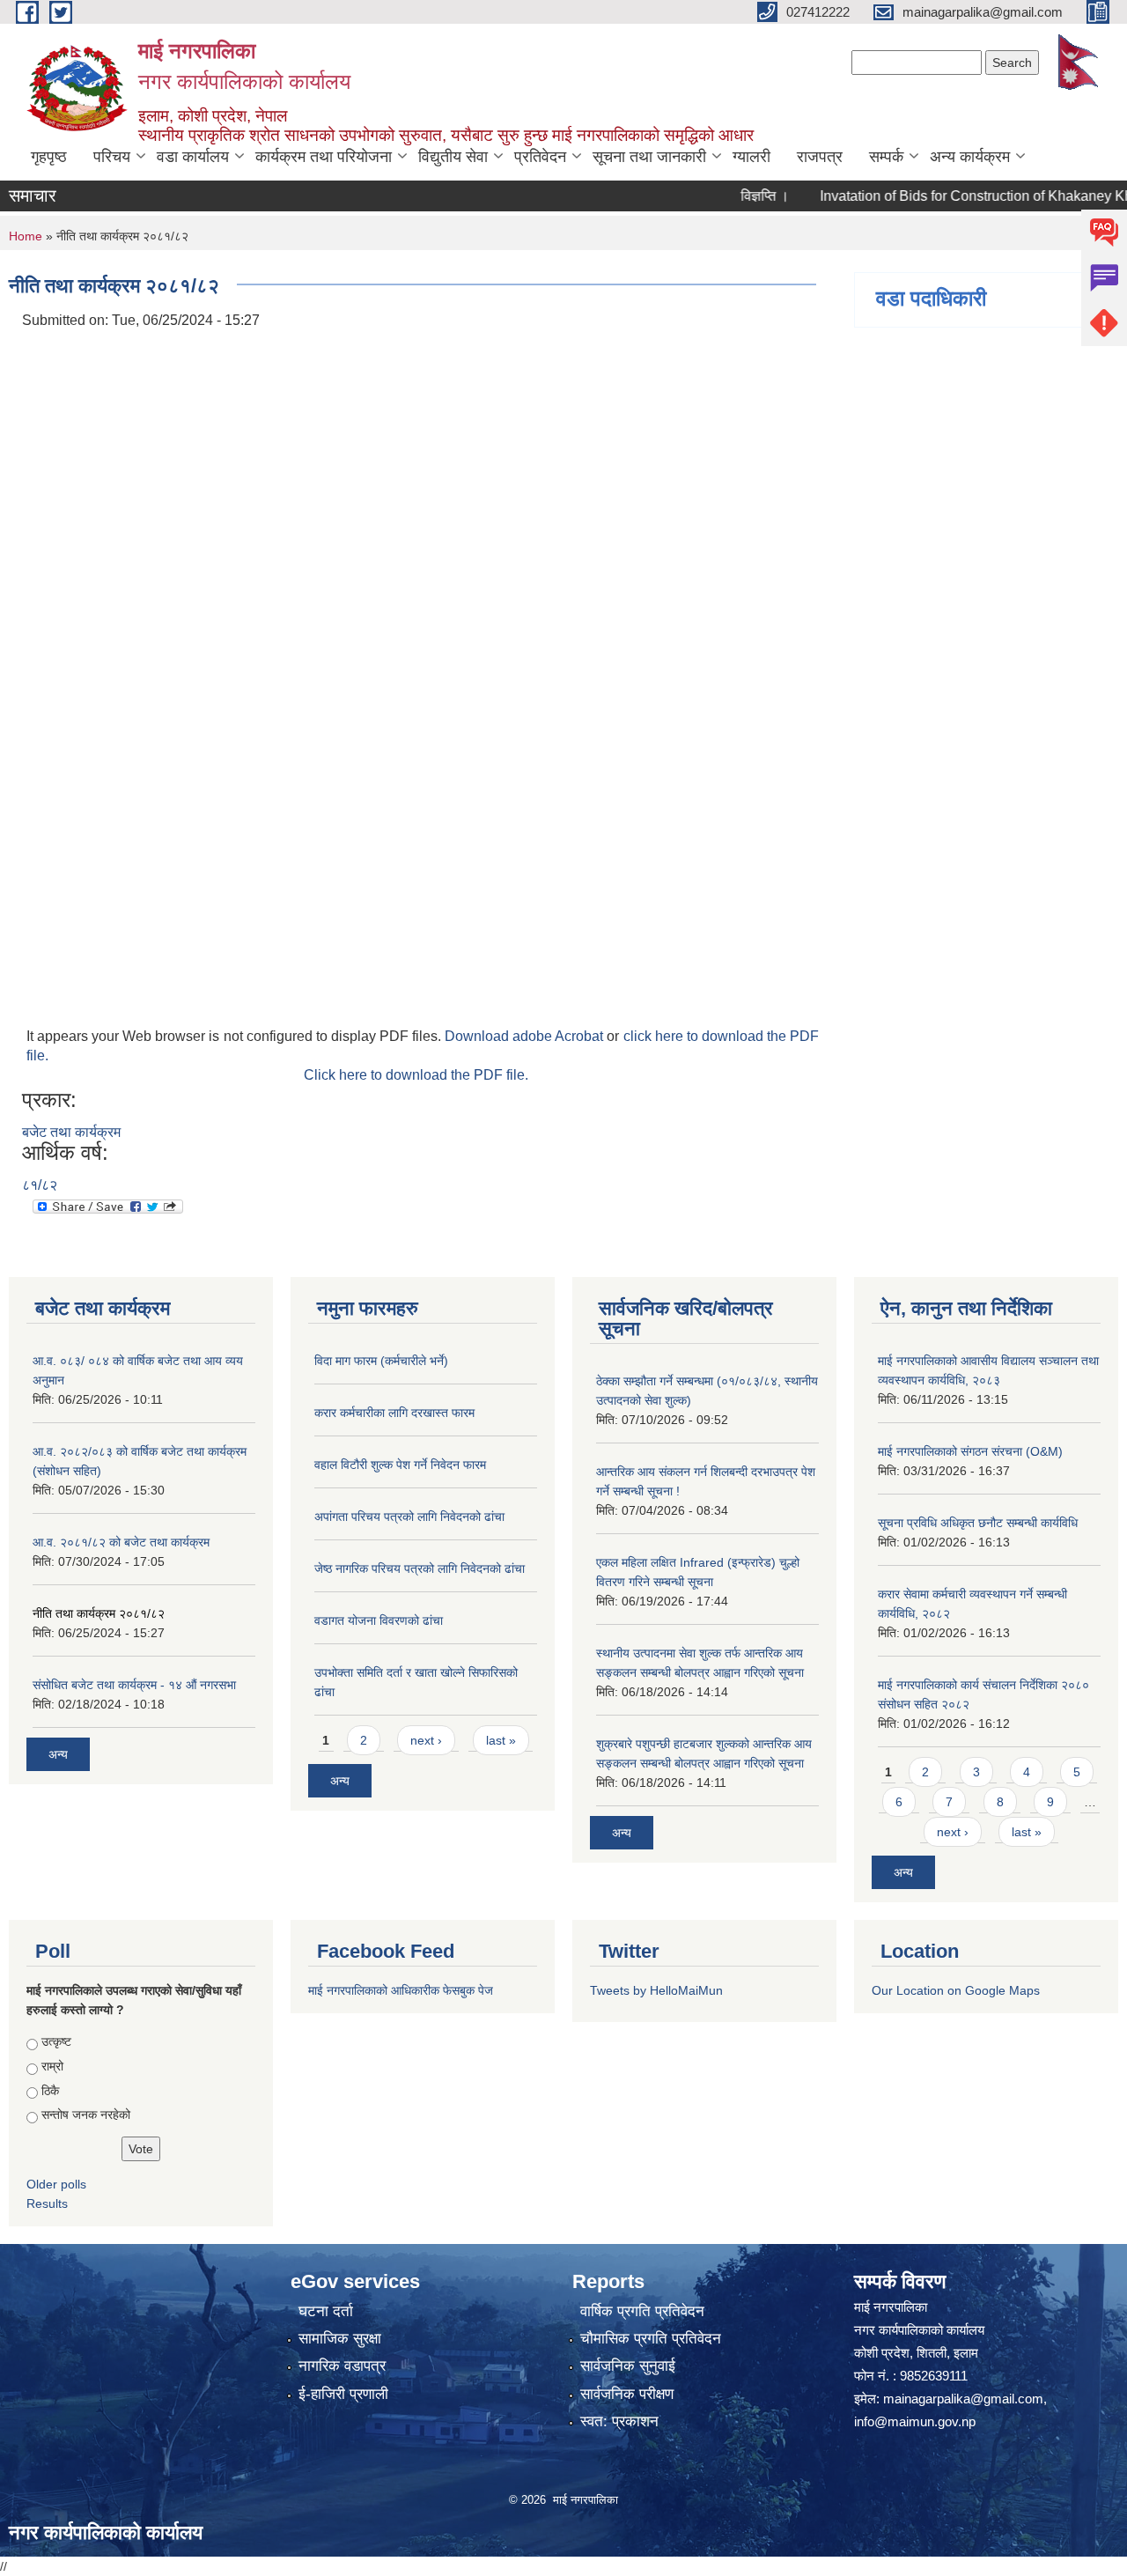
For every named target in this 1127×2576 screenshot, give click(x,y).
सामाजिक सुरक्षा (340, 2339)
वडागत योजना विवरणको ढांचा (379, 1620)
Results (47, 2203)
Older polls (56, 2184)
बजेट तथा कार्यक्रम (71, 1132)
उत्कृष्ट (56, 2041)
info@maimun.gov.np (915, 2421)
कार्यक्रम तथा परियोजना (324, 157)
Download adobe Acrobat (526, 1036)
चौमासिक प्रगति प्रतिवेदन (651, 2339)
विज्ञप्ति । (734, 196)
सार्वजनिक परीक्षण (627, 2394)
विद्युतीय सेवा (453, 157)
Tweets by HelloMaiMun (656, 1990)
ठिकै (50, 2091)
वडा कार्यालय (193, 157)
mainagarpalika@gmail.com (963, 2399)
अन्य (58, 1754)
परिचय (112, 157)
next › (426, 1740)
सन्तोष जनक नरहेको (86, 2115)
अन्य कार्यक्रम (970, 157)
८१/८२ (40, 1185)
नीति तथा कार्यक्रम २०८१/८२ (99, 1613)
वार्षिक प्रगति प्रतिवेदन (642, 2311)
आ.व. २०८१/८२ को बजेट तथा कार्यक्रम (121, 1542)
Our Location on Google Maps (956, 1990)
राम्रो (52, 2066)
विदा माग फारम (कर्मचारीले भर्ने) (381, 1361)
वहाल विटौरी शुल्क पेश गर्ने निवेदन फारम (400, 1465)
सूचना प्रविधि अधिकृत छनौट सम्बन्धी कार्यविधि (978, 1523)
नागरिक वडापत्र (342, 2366)
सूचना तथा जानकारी (649, 157)
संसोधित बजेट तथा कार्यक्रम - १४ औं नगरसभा (134, 1685)
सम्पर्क (886, 157)
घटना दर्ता (326, 2311)
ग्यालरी (751, 157)
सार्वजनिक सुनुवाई (628, 2366)
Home (26, 236)
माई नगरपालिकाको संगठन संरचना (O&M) (970, 1451)
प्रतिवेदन (540, 157)
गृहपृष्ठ (49, 157)
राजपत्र (820, 157)
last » (501, 1740)
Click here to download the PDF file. (416, 1075)
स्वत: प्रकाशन (619, 2421)
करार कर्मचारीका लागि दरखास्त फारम (394, 1413)
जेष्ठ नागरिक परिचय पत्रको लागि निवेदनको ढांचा (420, 1568)
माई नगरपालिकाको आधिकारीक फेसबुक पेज (401, 1990)
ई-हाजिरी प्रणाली (343, 2394)
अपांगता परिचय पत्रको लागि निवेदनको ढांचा (409, 1517)
